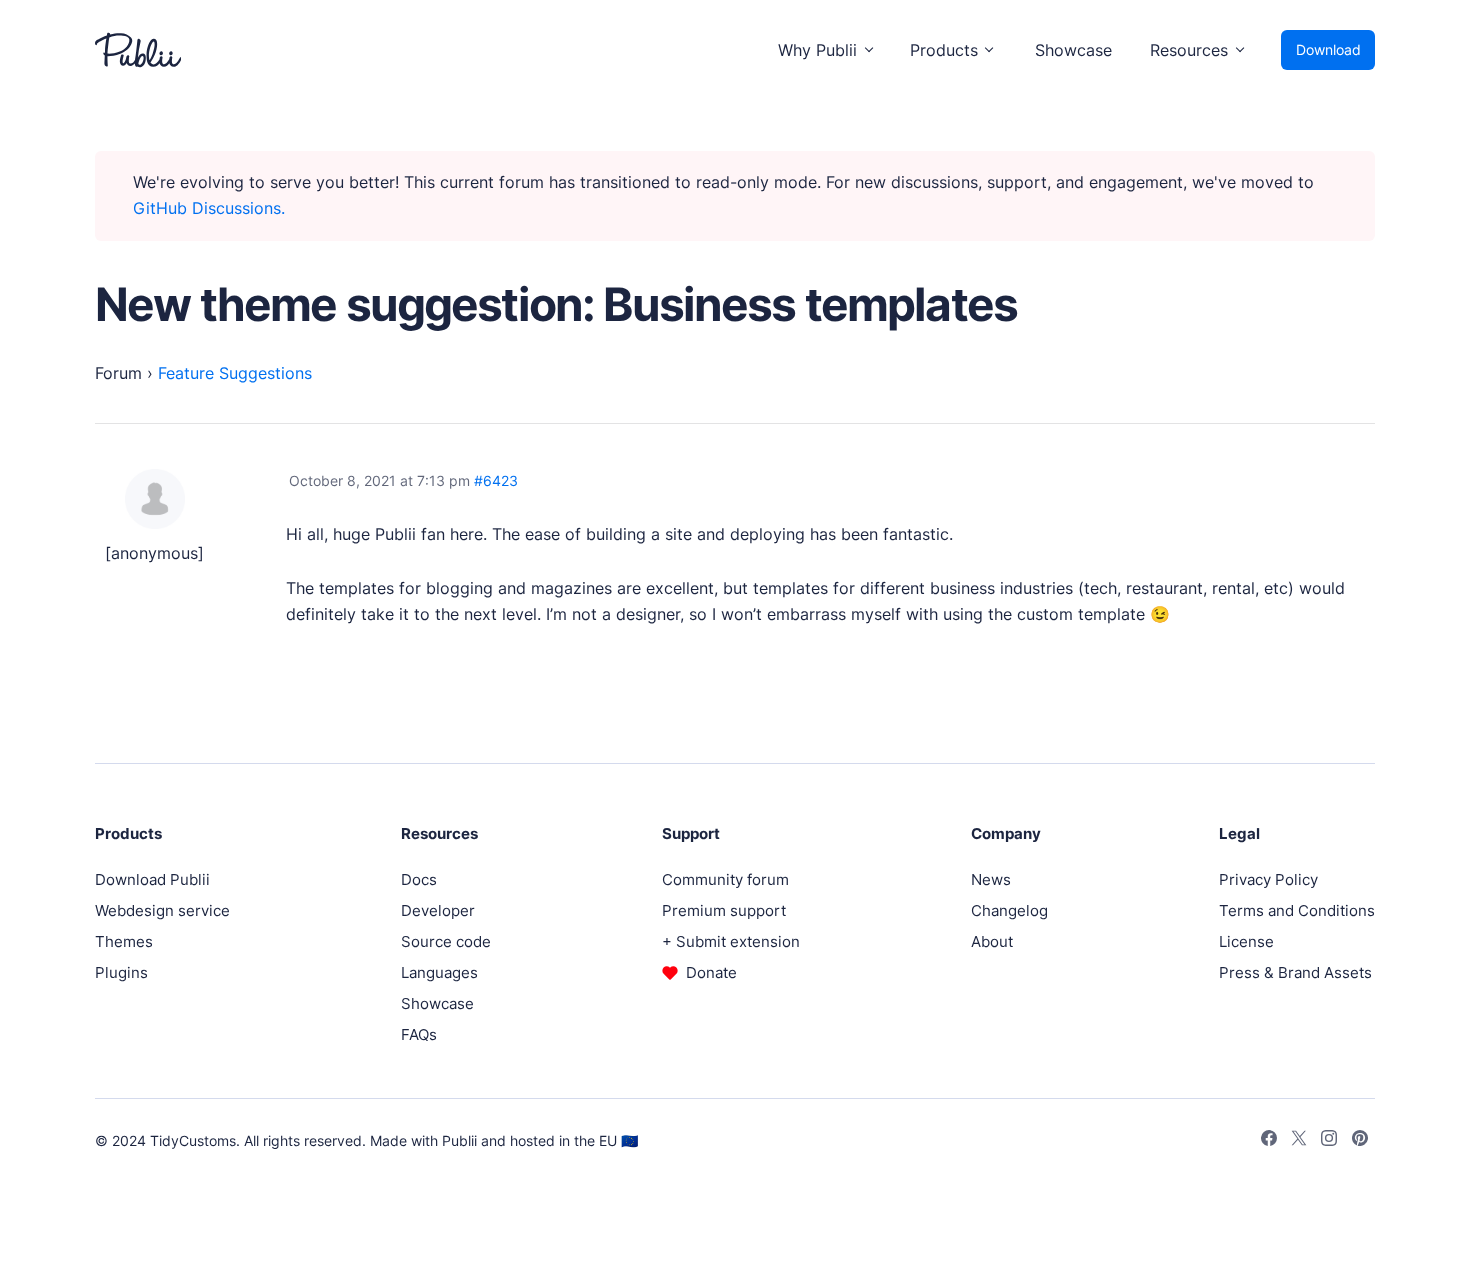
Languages (439, 972)
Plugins (121, 972)
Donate (711, 972)
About (992, 941)
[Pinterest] (1360, 1141)
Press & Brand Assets (1295, 972)
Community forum (725, 879)
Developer (438, 910)
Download (1328, 49)
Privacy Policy (1268, 879)
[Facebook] (1269, 1141)
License (1246, 941)
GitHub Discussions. (209, 208)
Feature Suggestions (235, 373)
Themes (124, 941)
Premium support (724, 910)
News (991, 879)
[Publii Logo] (138, 50)
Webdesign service (162, 910)
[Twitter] (1299, 1141)
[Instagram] (1329, 1141)
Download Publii (152, 879)
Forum (118, 373)
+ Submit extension (731, 941)
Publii (459, 1140)
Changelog (1009, 910)
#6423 (496, 480)
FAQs (419, 1034)
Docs (419, 879)
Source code (446, 941)
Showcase (1073, 50)
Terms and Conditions (1297, 910)
